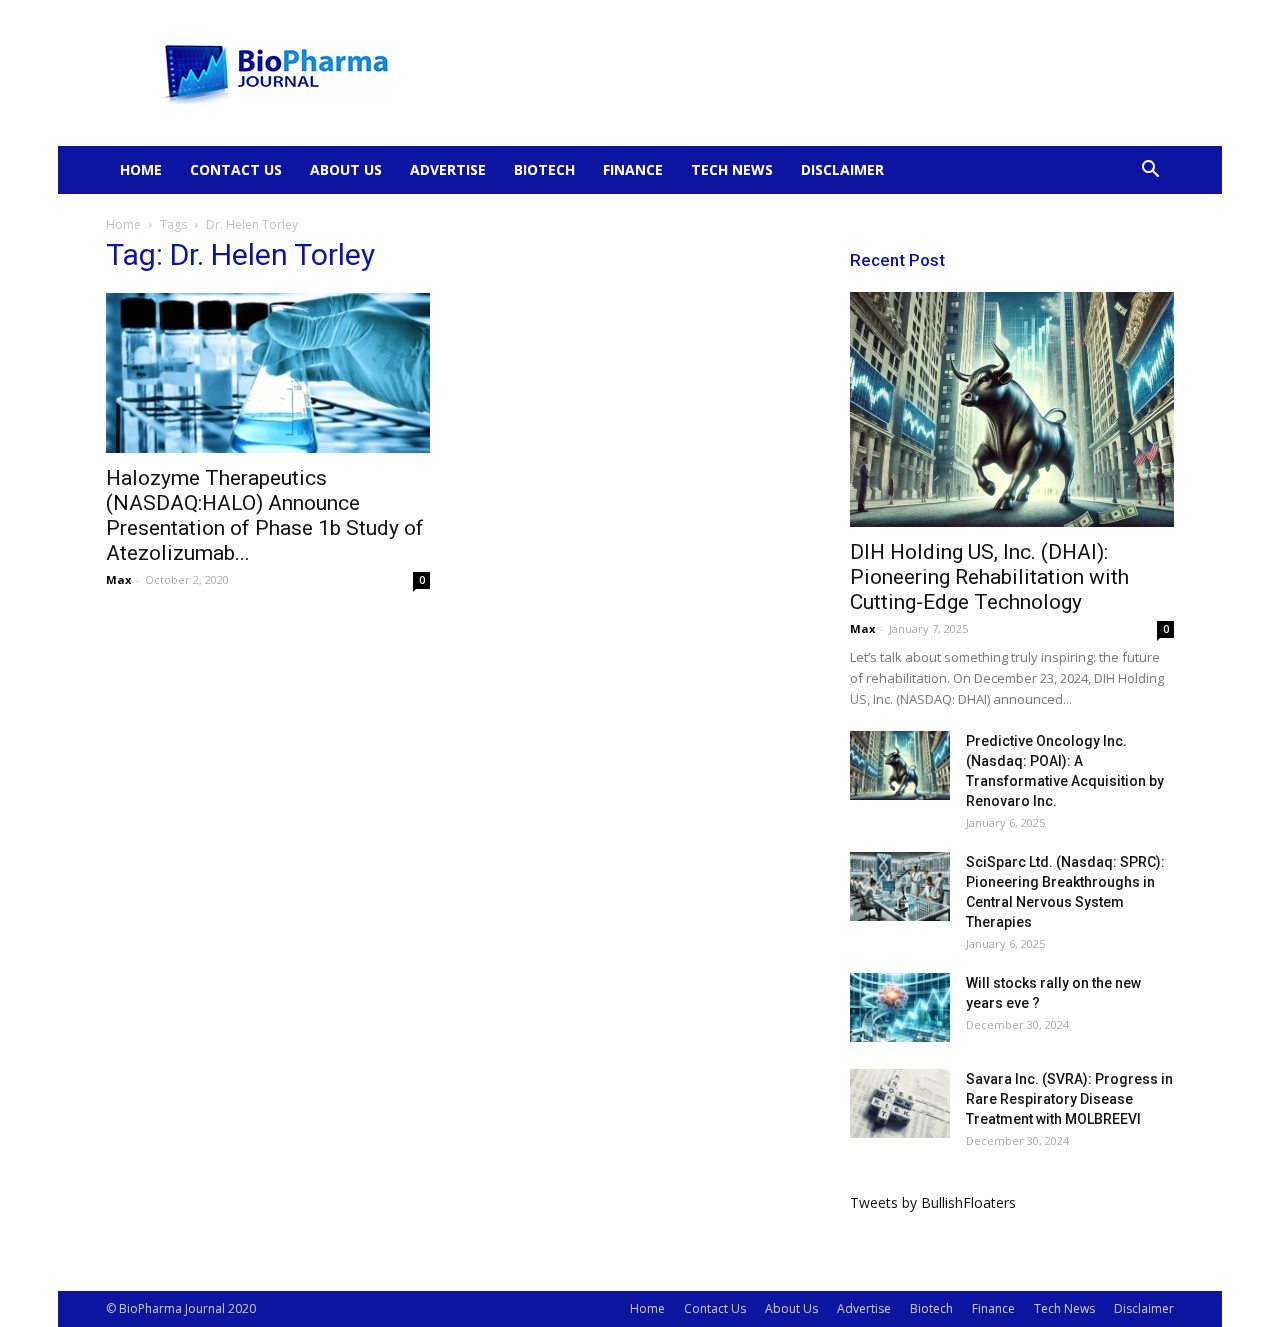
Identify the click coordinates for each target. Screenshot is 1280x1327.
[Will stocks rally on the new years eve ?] (900, 1007)
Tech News (732, 169)
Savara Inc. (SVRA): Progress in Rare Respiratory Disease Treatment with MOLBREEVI (1069, 1099)
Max (118, 579)
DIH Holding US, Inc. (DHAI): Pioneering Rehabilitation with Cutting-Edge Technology (989, 577)
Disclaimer (842, 169)
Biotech (544, 169)
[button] (1150, 171)
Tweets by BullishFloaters (933, 1202)
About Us (346, 169)
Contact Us (236, 169)
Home (141, 169)
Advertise (448, 169)
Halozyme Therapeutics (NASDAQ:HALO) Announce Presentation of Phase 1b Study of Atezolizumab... (265, 515)
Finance (633, 169)
